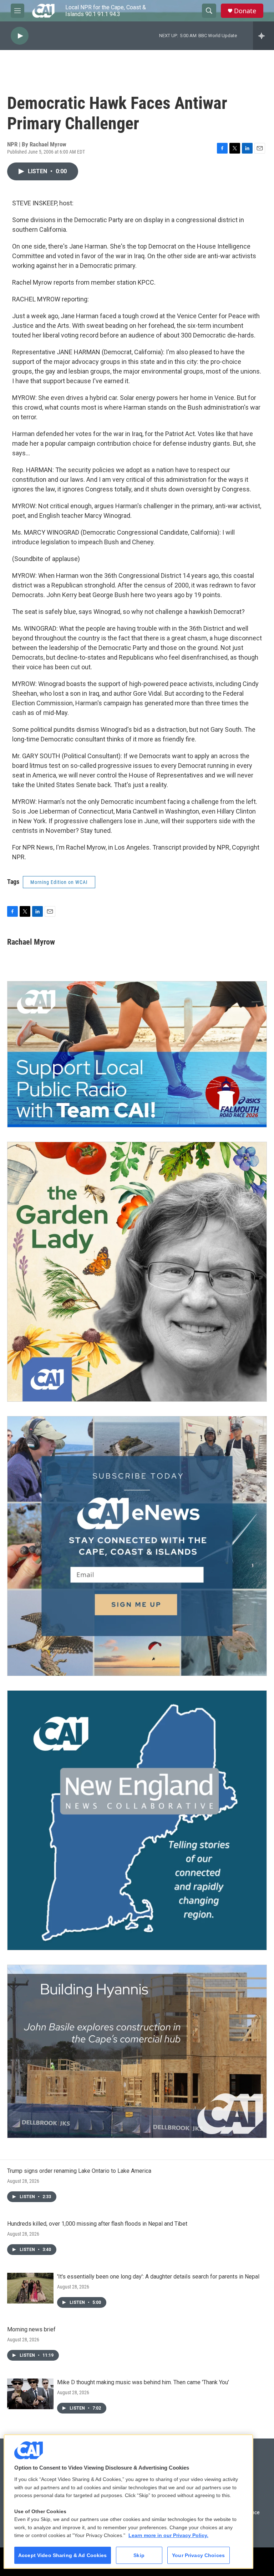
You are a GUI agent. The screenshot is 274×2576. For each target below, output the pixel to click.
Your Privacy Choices (198, 2555)
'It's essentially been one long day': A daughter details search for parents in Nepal (158, 2277)
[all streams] (263, 36)
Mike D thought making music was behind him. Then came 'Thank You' (143, 2382)
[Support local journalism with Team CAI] (137, 1054)
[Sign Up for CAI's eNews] (137, 1546)
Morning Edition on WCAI (59, 882)
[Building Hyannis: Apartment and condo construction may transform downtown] (137, 2051)
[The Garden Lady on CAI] (137, 1272)
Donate (245, 11)
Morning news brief (31, 2329)
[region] (128, 2502)
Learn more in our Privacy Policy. (168, 2535)
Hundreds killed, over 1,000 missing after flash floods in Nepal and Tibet (97, 2224)
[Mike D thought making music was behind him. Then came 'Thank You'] (30, 2394)
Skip (139, 2555)
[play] (20, 36)
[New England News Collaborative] (137, 1820)
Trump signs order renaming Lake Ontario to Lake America (79, 2171)
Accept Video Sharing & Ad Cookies (63, 2555)
